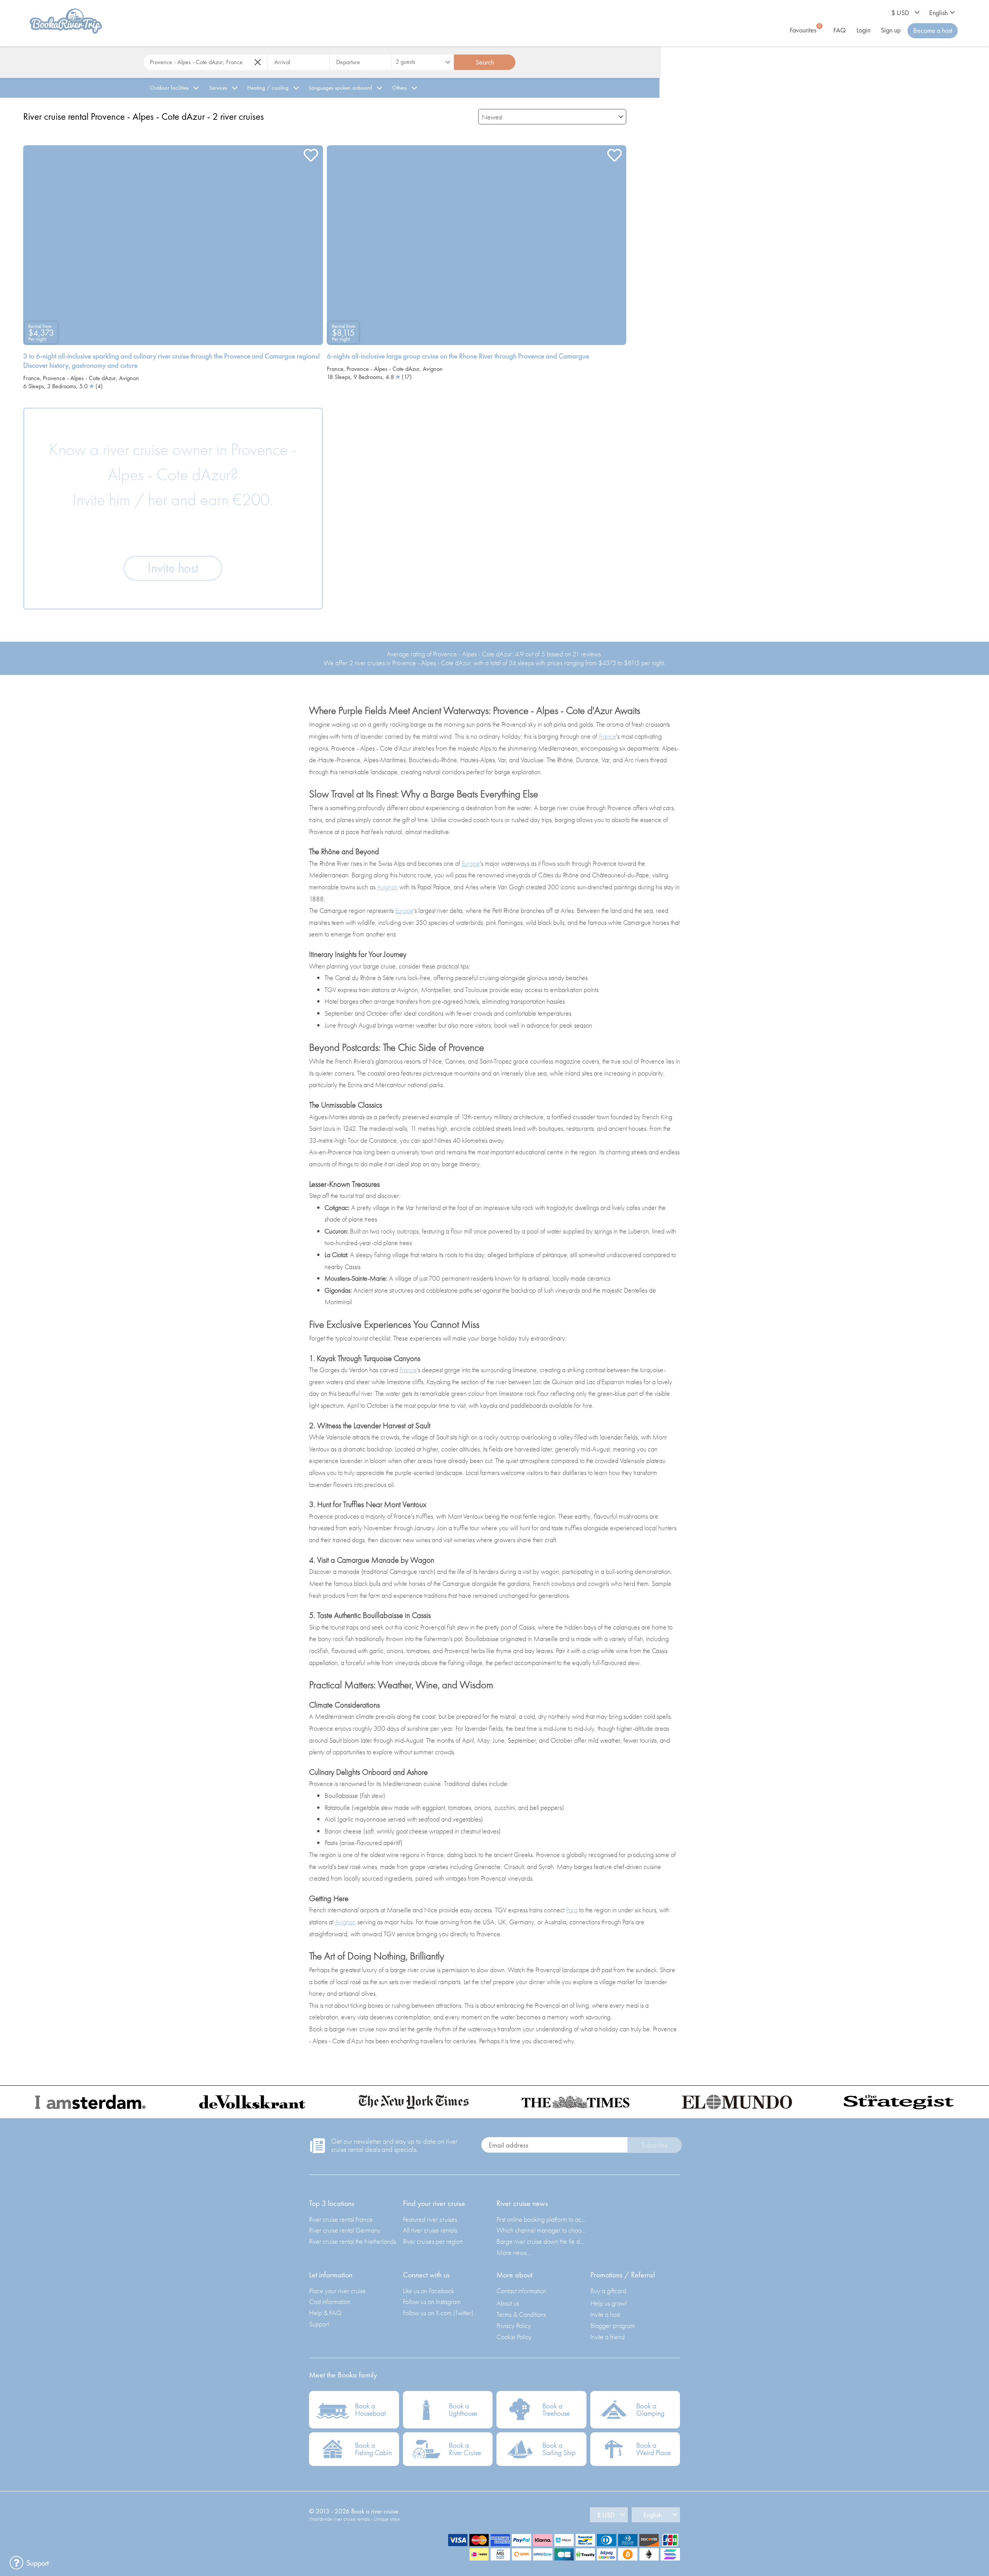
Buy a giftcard (608, 2291)
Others (399, 88)
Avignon (129, 378)
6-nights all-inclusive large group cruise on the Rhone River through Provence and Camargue (458, 356)
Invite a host (605, 2314)
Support (319, 2324)
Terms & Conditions (521, 2314)
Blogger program (613, 2325)
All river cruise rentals (430, 2230)
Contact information (521, 2291)
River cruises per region (433, 2241)
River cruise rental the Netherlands (353, 2241)
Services (218, 88)
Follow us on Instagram (432, 2302)
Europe (471, 863)
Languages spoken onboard (341, 88)
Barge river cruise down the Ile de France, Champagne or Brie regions (541, 2241)
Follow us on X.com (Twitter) (438, 2313)
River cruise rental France (341, 2219)
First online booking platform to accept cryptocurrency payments (541, 2219)
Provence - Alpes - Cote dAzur (79, 378)
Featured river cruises (430, 2219)
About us (508, 2303)
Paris (572, 1910)
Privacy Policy (514, 2325)
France (31, 378)
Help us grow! (609, 2303)
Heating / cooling (268, 88)
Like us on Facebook (429, 2291)
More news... (514, 2252)
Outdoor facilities (169, 88)
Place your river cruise (337, 2291)
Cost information (330, 2302)
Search (485, 62)
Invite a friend (608, 2337)
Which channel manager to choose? (541, 2230)
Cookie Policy (514, 2337)
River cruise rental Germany (345, 2230)
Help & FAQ (325, 2313)
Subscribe (654, 2145)
